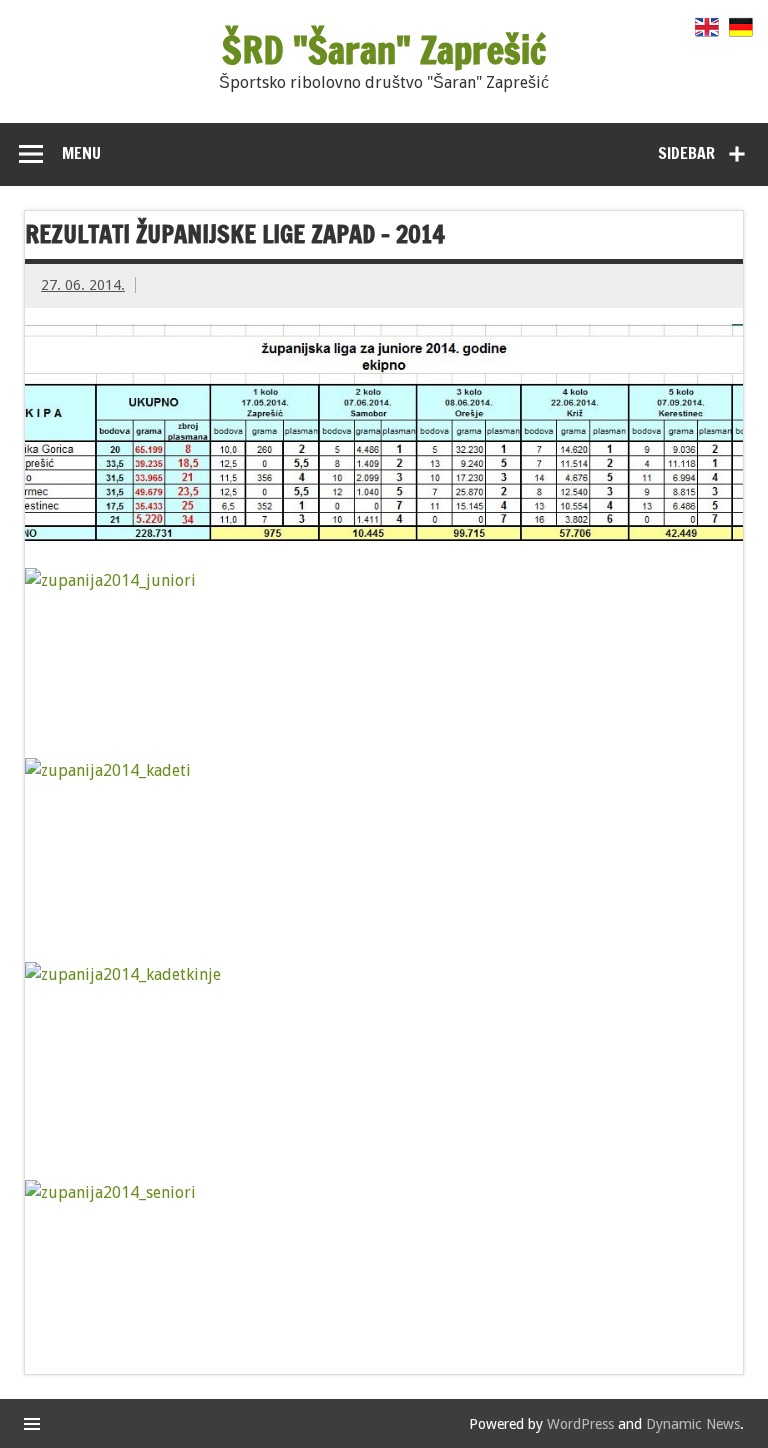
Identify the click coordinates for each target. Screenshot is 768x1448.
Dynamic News (693, 1424)
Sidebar (686, 153)
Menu (81, 153)
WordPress (580, 1424)
